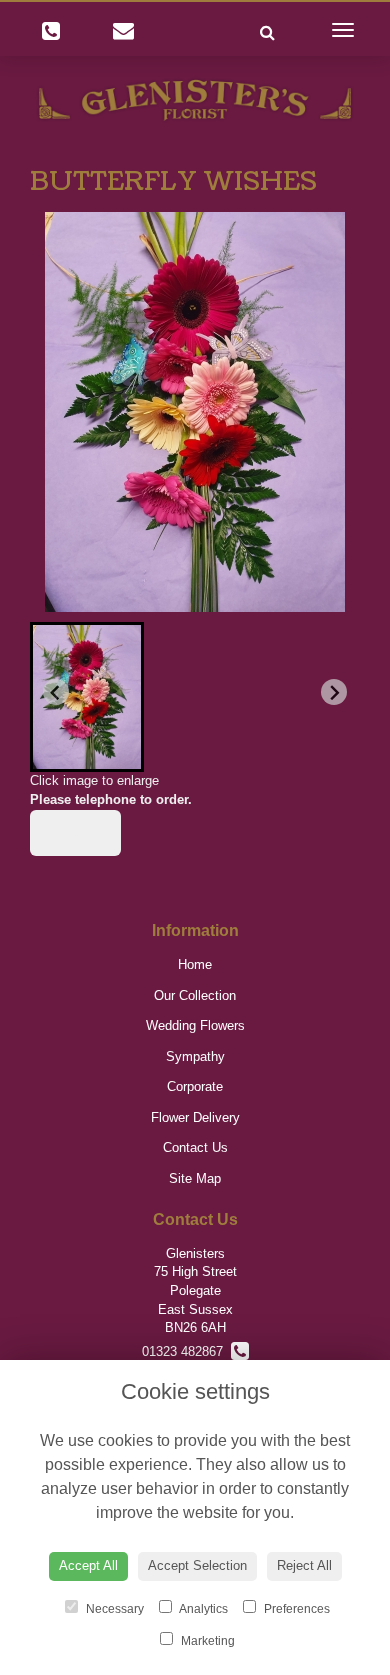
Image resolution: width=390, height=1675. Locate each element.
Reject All (304, 1565)
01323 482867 (186, 1351)
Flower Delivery (195, 1117)
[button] (87, 697)
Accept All (88, 1565)
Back (80, 833)
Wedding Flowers (195, 1025)
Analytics (202, 1609)
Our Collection (195, 995)
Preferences (295, 1609)
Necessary (113, 1609)
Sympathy (195, 1056)
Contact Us (195, 1147)
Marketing (206, 1641)
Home (195, 964)
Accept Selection (197, 1565)
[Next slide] (334, 692)
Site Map (195, 1178)
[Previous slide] (56, 692)
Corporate (195, 1086)
